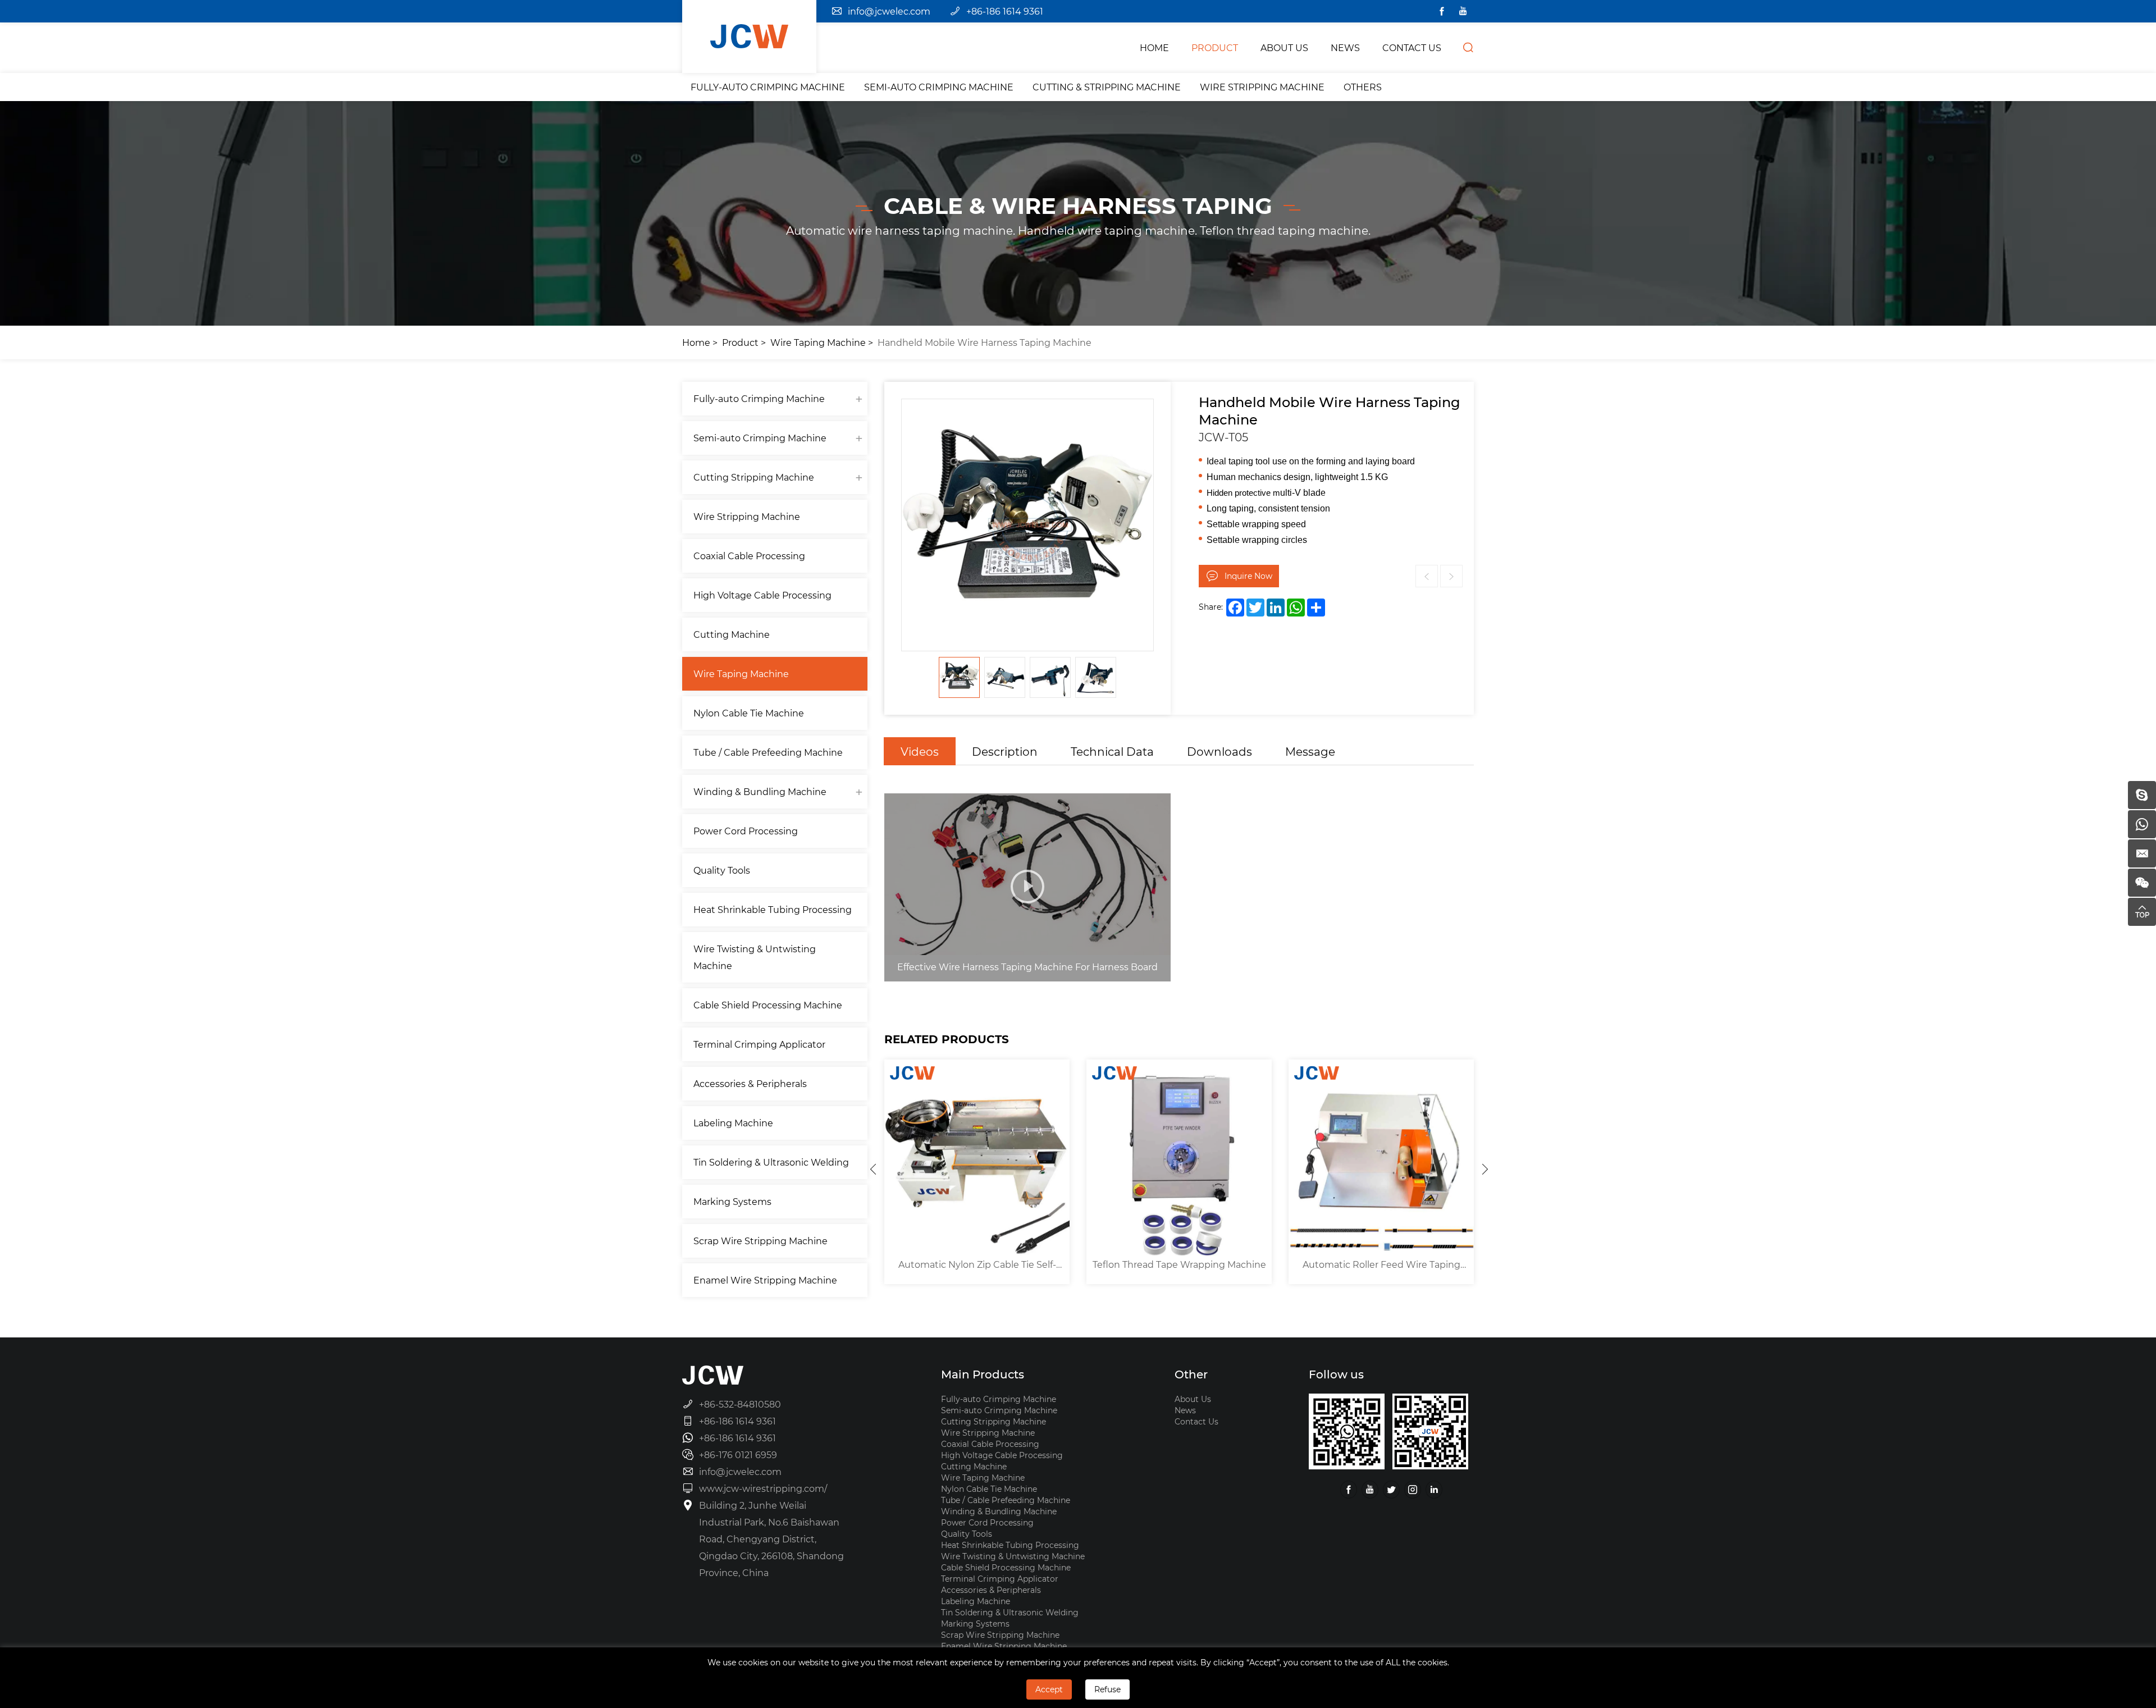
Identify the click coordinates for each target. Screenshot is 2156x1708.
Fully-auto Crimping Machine (768, 87)
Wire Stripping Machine (1262, 87)
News (1185, 1410)
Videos (920, 751)
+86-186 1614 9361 (1005, 11)
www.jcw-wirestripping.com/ (763, 1488)
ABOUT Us (1284, 47)
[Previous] (873, 1169)
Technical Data (1112, 751)
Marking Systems (732, 1201)
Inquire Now (1248, 576)
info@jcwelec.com (889, 11)
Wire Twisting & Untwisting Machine (755, 957)
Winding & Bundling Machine (760, 791)
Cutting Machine (732, 634)
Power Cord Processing (746, 831)
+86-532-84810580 (740, 1404)
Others (1363, 87)
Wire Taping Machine (818, 342)
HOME (1154, 47)
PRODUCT (1215, 47)
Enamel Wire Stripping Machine (765, 1280)
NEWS (1345, 47)
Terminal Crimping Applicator (759, 1044)
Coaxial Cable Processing (749, 556)
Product (740, 342)
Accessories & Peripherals (750, 1083)
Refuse (1107, 1689)
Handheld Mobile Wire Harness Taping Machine (985, 342)
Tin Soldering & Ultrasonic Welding (771, 1162)
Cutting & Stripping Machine (1107, 87)
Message (1310, 751)
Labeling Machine (733, 1123)
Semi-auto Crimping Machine (939, 87)
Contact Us (1196, 1421)
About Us (1193, 1399)
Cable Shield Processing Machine (768, 1005)
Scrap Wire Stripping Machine (760, 1241)
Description (1005, 751)
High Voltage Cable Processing (762, 595)
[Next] (1485, 1169)
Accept (1049, 1689)
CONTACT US (1412, 47)
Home (696, 342)
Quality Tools (722, 870)
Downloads (1219, 751)
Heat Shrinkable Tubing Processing (773, 909)
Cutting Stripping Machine (754, 477)
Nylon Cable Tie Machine (749, 713)
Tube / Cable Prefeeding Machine (768, 752)
